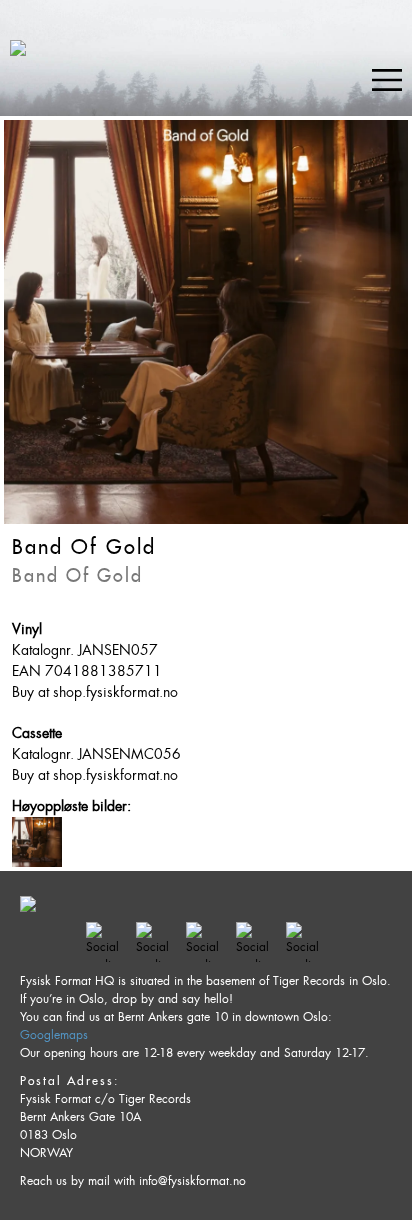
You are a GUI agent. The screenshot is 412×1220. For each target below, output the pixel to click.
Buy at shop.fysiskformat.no (95, 692)
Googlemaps (54, 1035)
